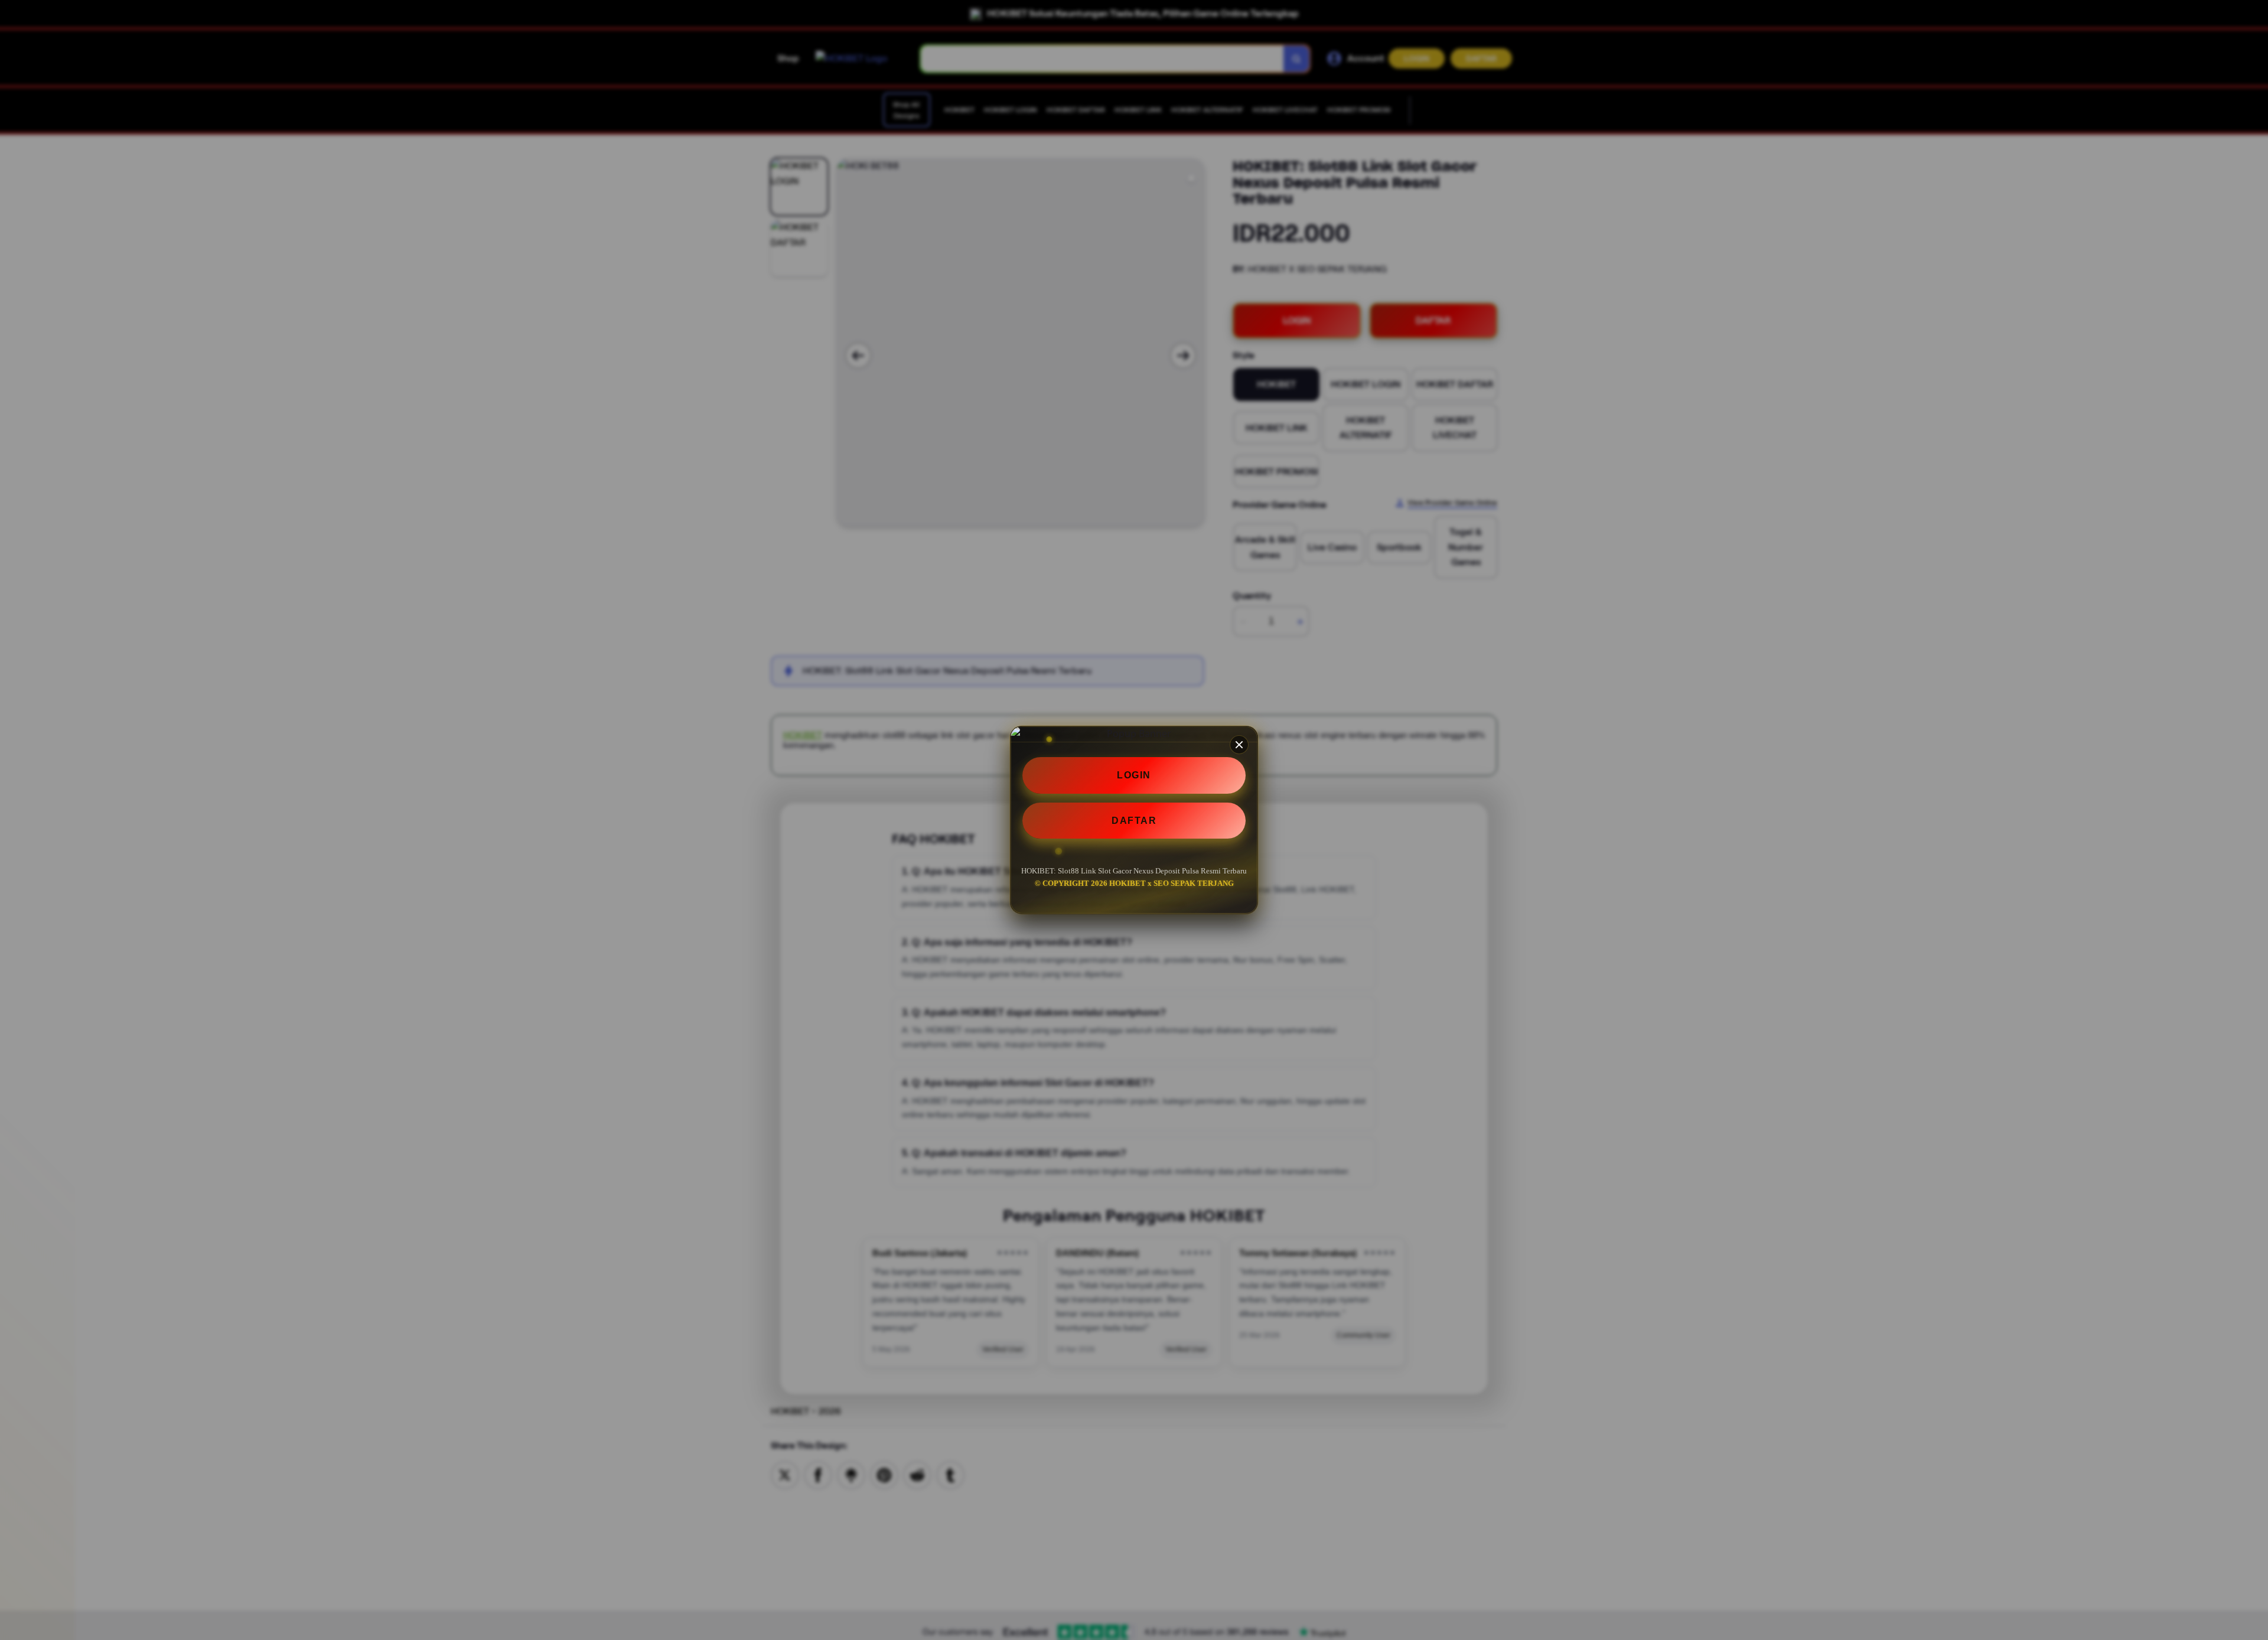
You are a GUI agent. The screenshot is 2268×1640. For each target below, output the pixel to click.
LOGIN (1134, 775)
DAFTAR (1134, 821)
